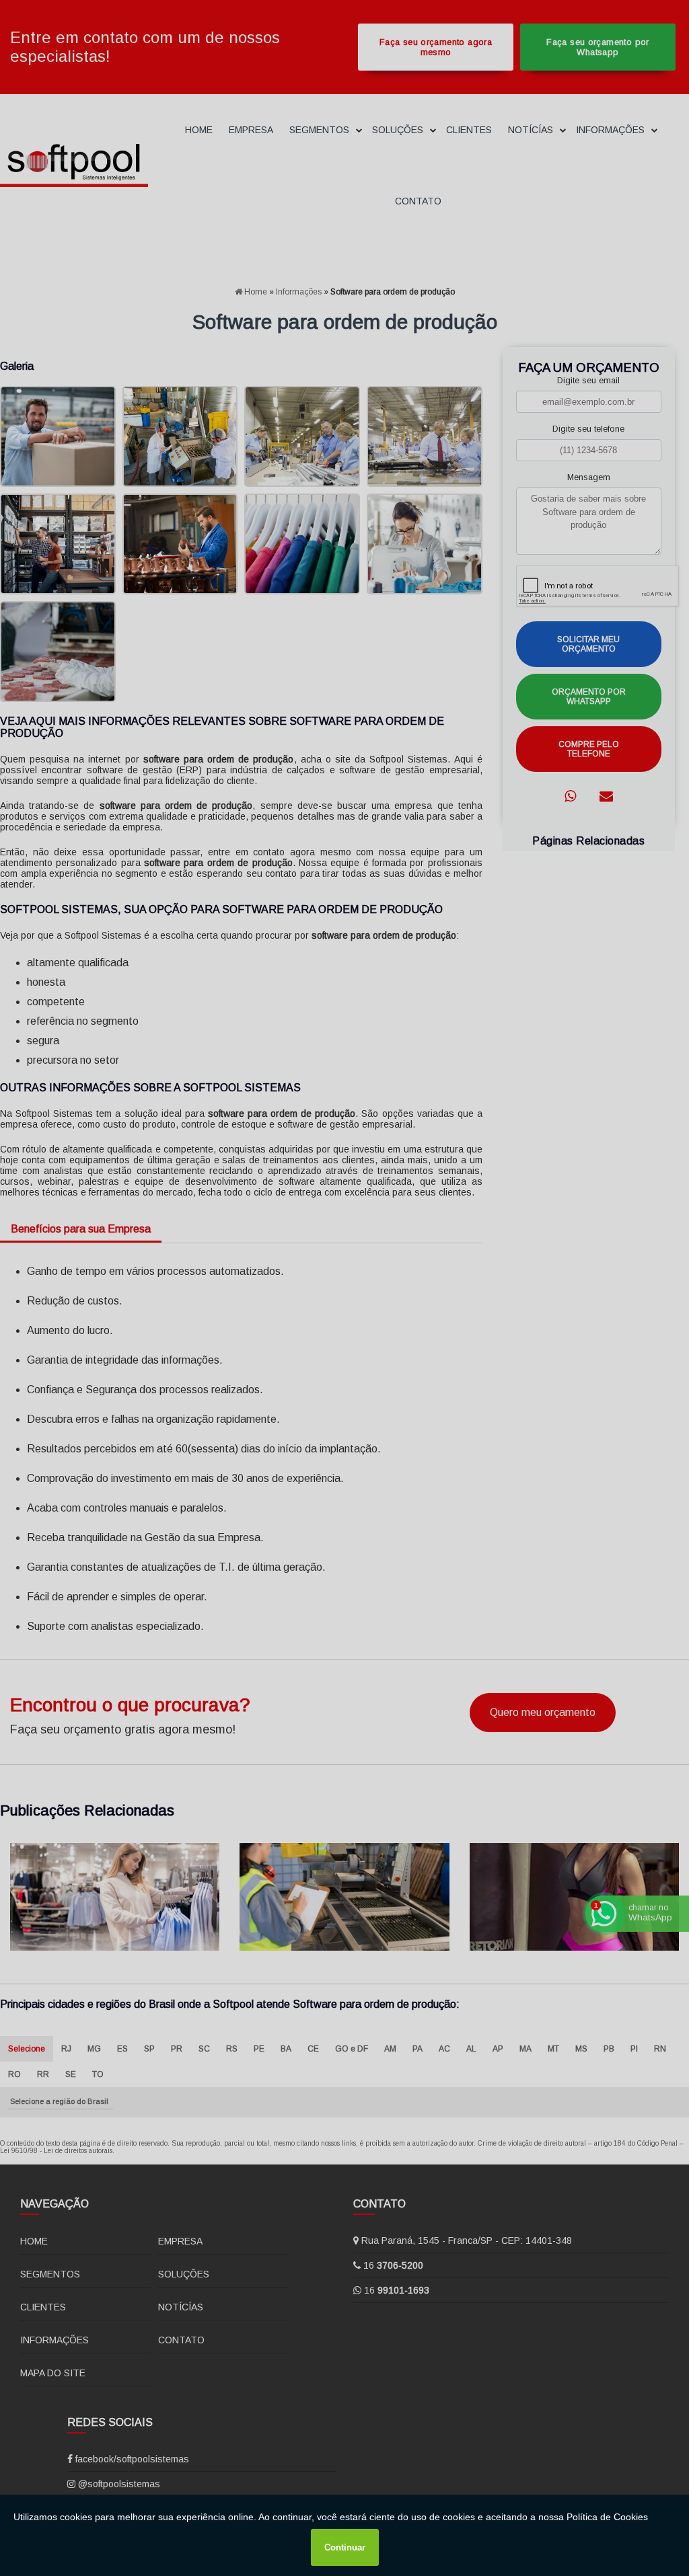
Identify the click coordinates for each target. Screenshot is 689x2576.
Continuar (345, 2547)
